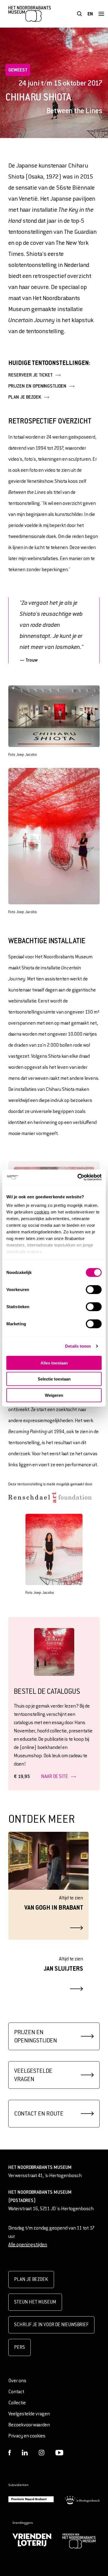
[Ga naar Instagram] (42, 2453)
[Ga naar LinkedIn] (25, 2453)
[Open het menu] (101, 14)
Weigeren (54, 1395)
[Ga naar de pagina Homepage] (30, 14)
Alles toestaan (54, 1363)
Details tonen (78, 1346)
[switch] (94, 1289)
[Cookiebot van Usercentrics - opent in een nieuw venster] (78, 1177)
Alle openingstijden (28, 2245)
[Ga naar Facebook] (10, 2453)
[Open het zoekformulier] (79, 14)
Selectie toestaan (54, 1379)
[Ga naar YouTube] (59, 2453)
